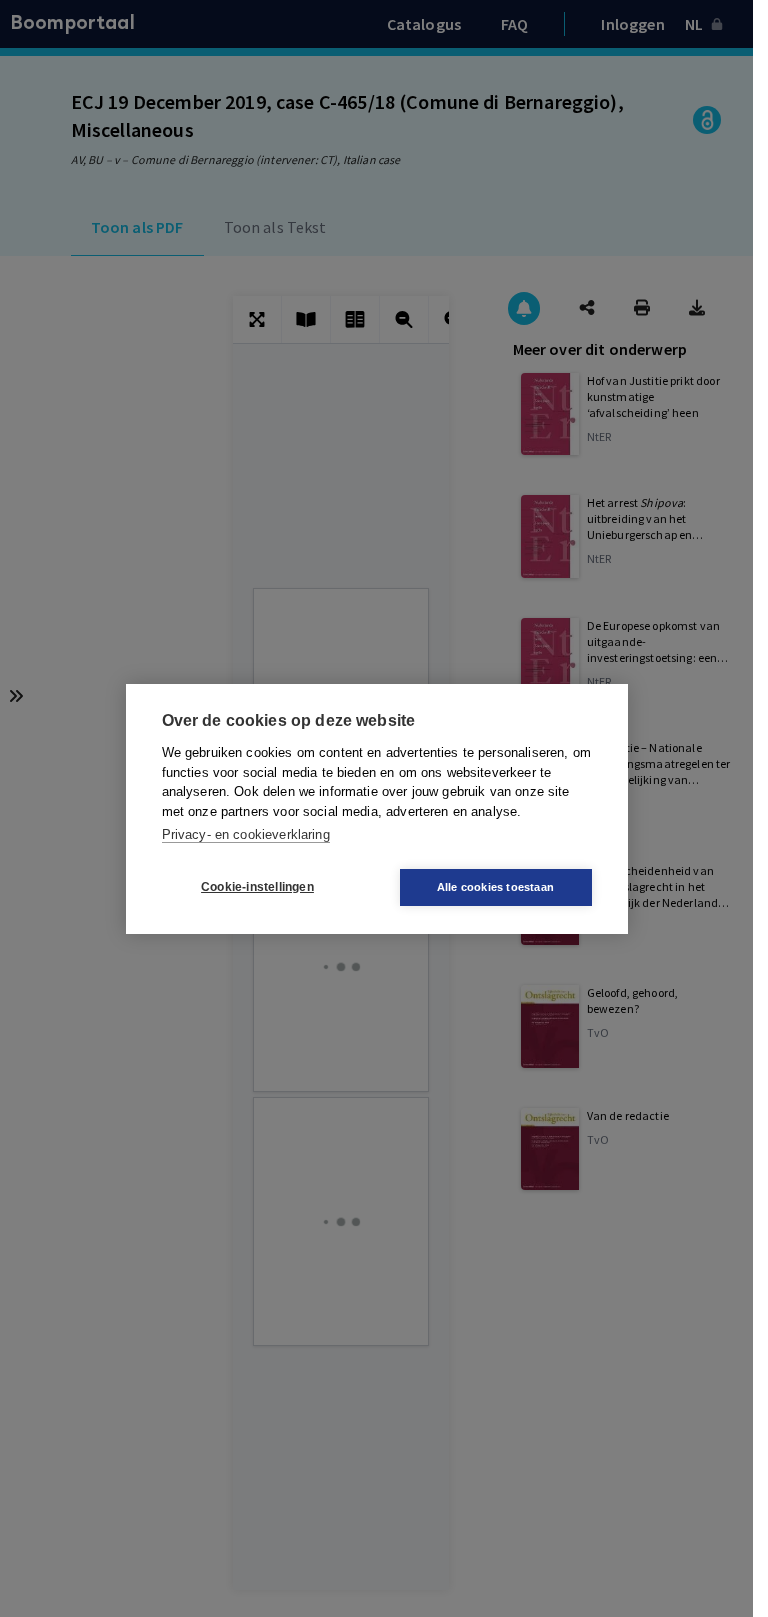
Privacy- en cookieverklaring (246, 834)
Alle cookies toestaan (495, 887)
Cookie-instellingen (257, 887)
